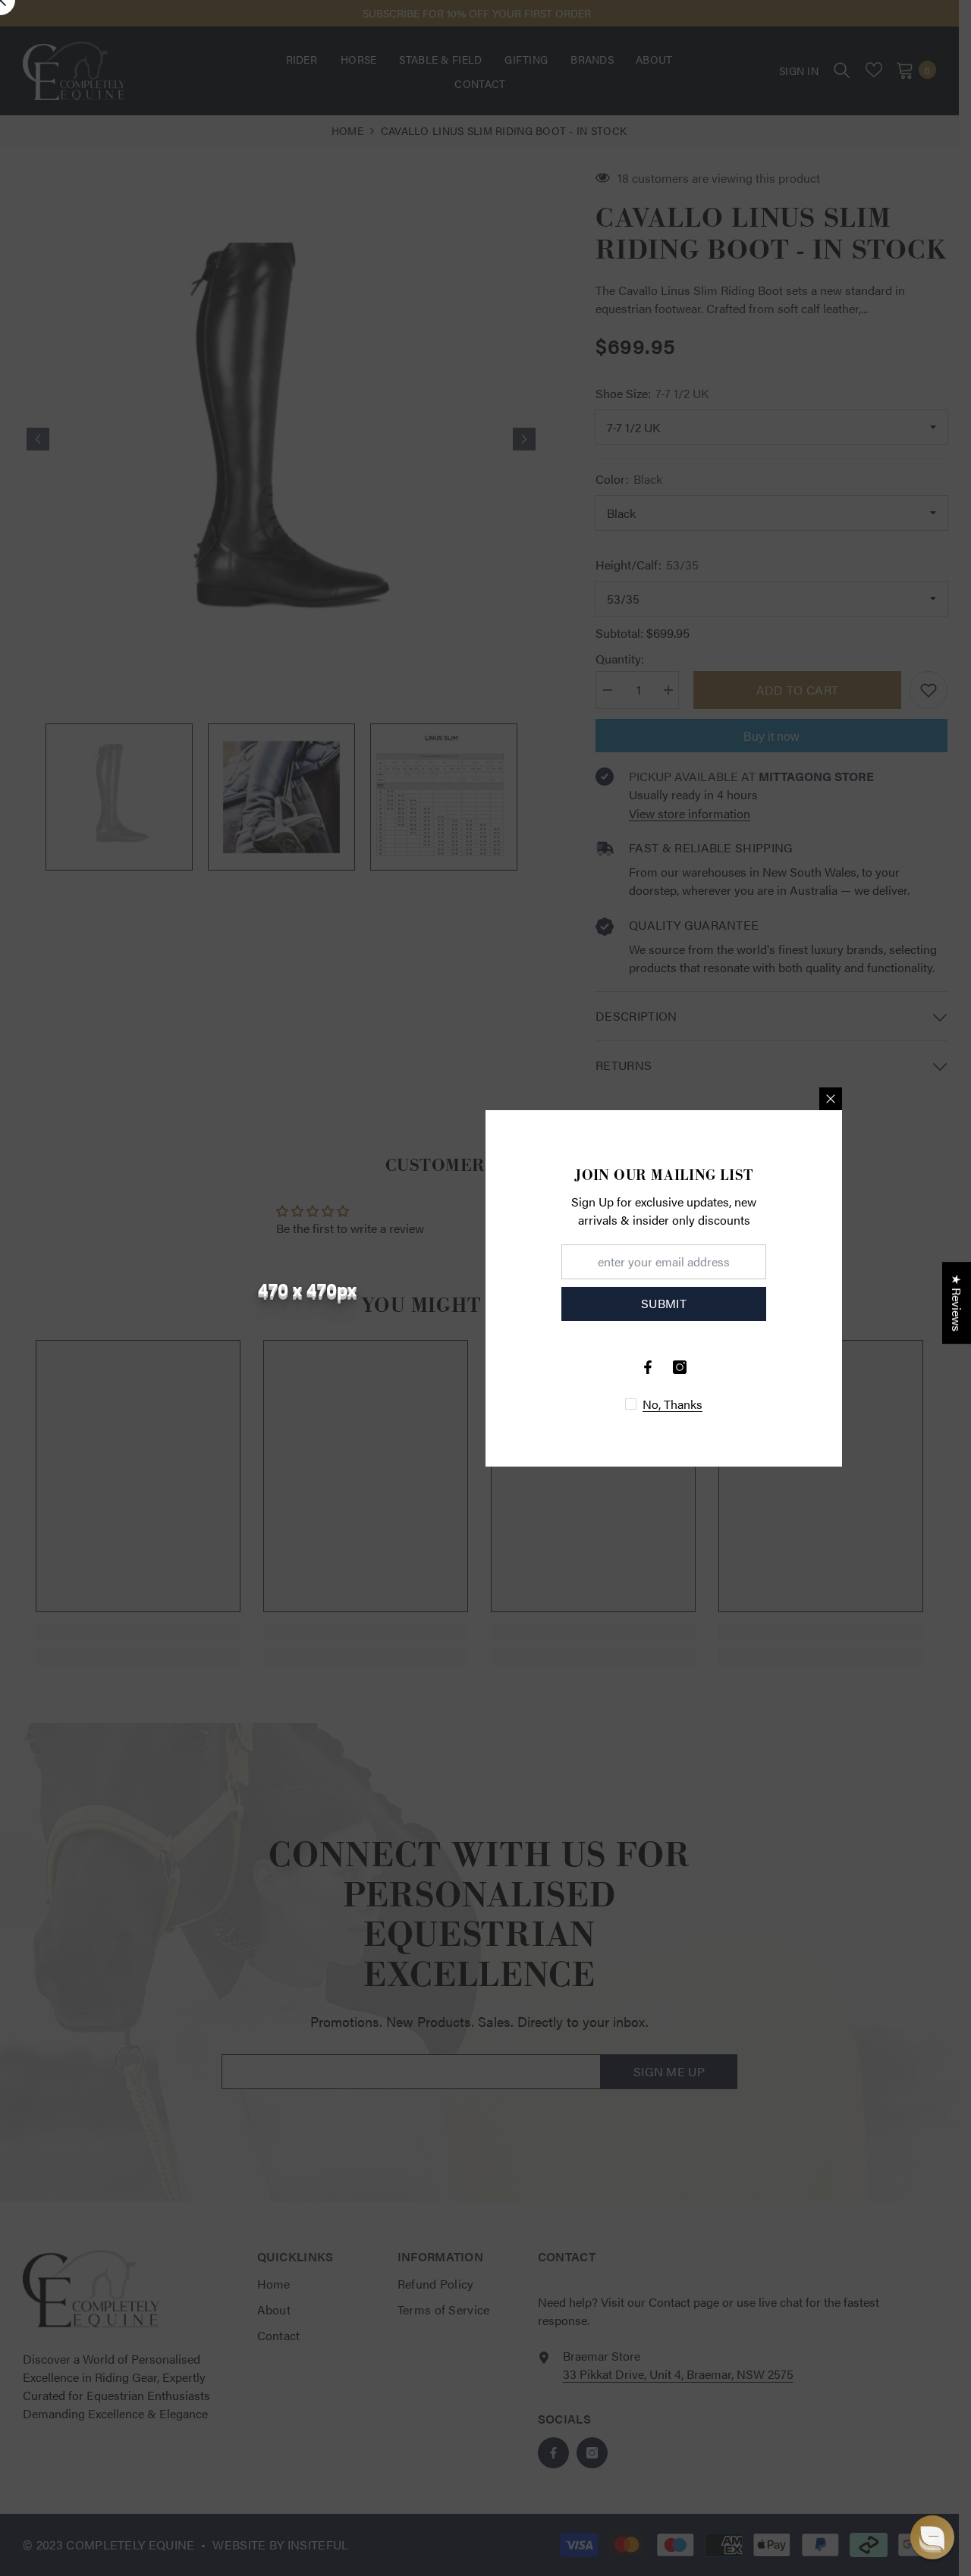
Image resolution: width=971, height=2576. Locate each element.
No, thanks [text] (672, 1404)
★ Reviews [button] (957, 1303)
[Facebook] (648, 1367)
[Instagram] (680, 1367)
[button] (932, 2537)
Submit (664, 1303)
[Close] (831, 1099)
